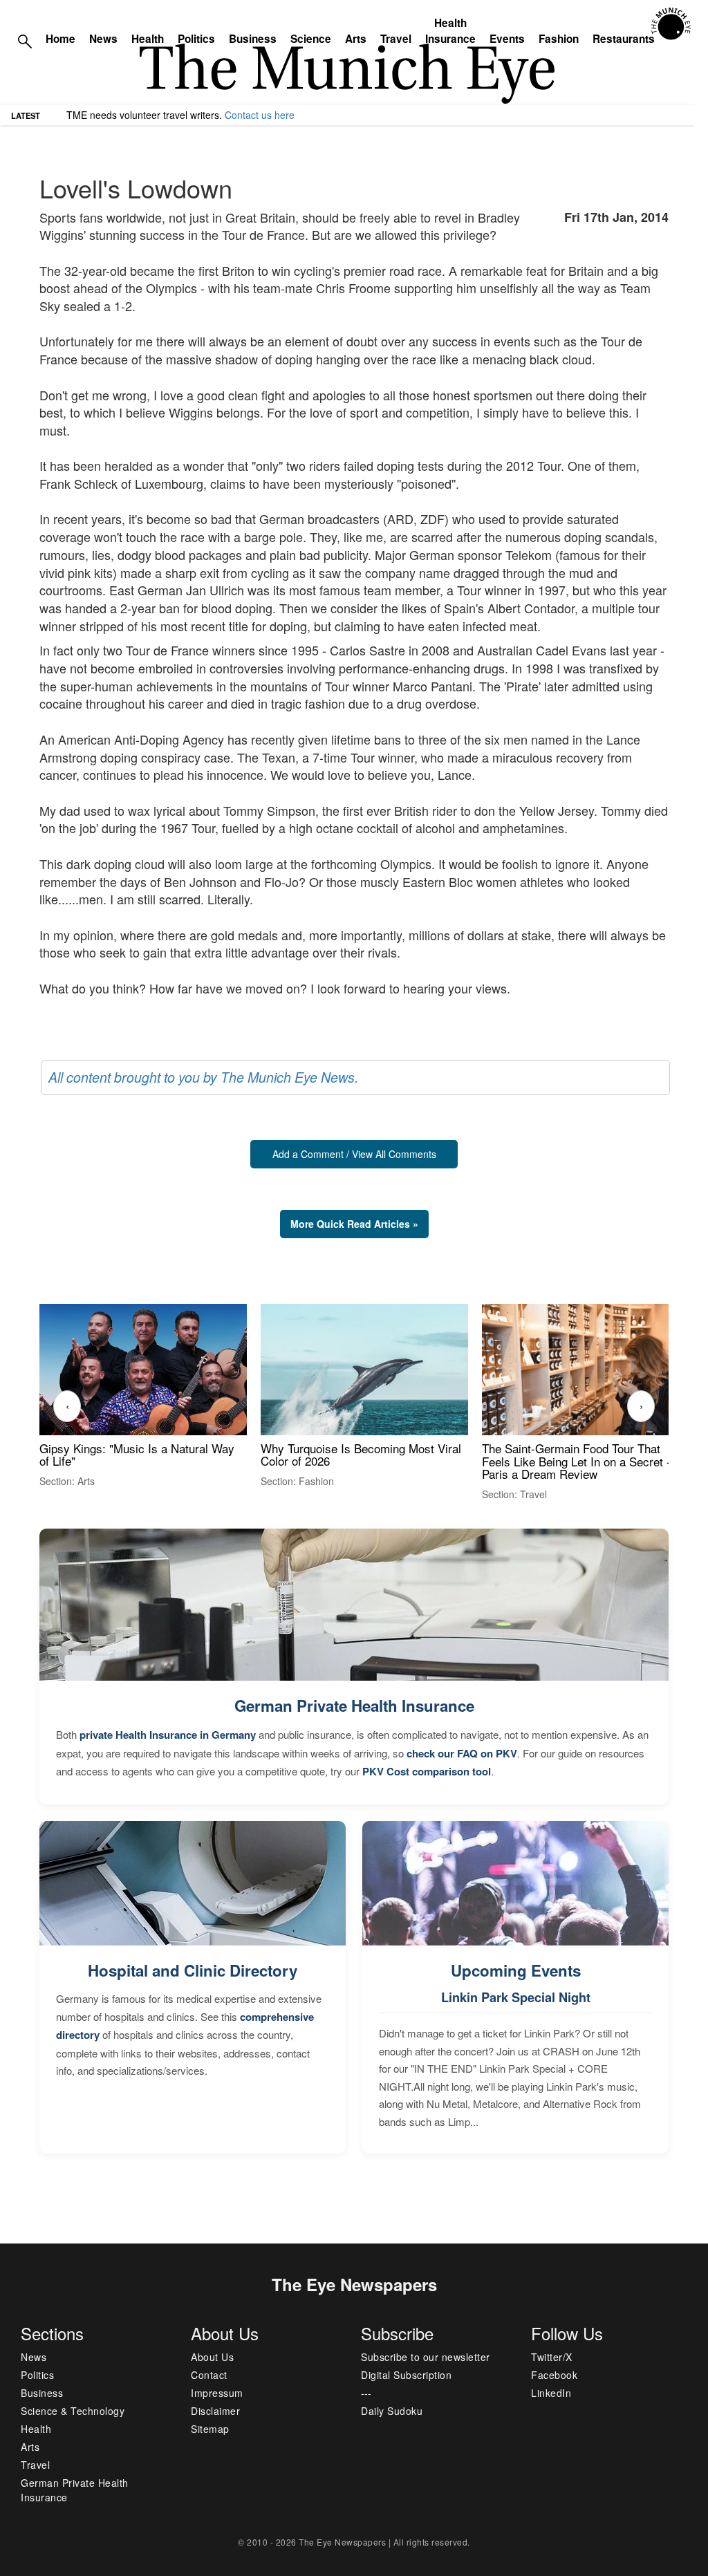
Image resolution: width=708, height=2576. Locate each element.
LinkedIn (551, 2393)
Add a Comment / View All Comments (354, 1154)
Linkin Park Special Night (516, 1997)
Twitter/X (552, 2357)
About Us (212, 2357)
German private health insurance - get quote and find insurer (199, 115)
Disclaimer (215, 2411)
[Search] (25, 40)
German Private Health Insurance (354, 1706)
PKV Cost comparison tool (427, 1771)
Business (253, 39)
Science (311, 39)
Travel (396, 39)
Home (60, 39)
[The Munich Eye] (672, 24)
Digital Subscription (406, 2375)
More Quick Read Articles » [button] (354, 1224)
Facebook (554, 2375)
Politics (196, 39)
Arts (356, 39)
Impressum (217, 2393)
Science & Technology (73, 2411)
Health (148, 39)
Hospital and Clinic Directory (193, 1970)
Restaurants (624, 39)
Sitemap (210, 2429)
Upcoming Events (516, 1970)
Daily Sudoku (392, 2411)
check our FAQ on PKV (462, 1753)
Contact (209, 2375)
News (103, 39)
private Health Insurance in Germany (168, 1735)
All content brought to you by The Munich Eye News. (203, 1077)
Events (507, 39)
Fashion (559, 39)
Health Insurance (450, 31)
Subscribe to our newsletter (426, 2357)
